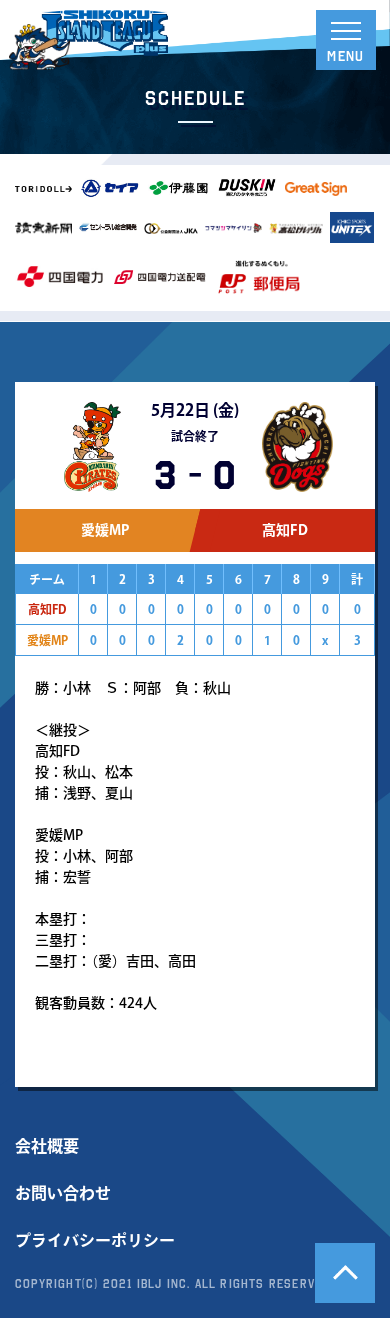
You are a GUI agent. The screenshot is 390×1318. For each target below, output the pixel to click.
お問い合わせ (63, 1193)
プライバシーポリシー (95, 1240)
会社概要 (47, 1146)
